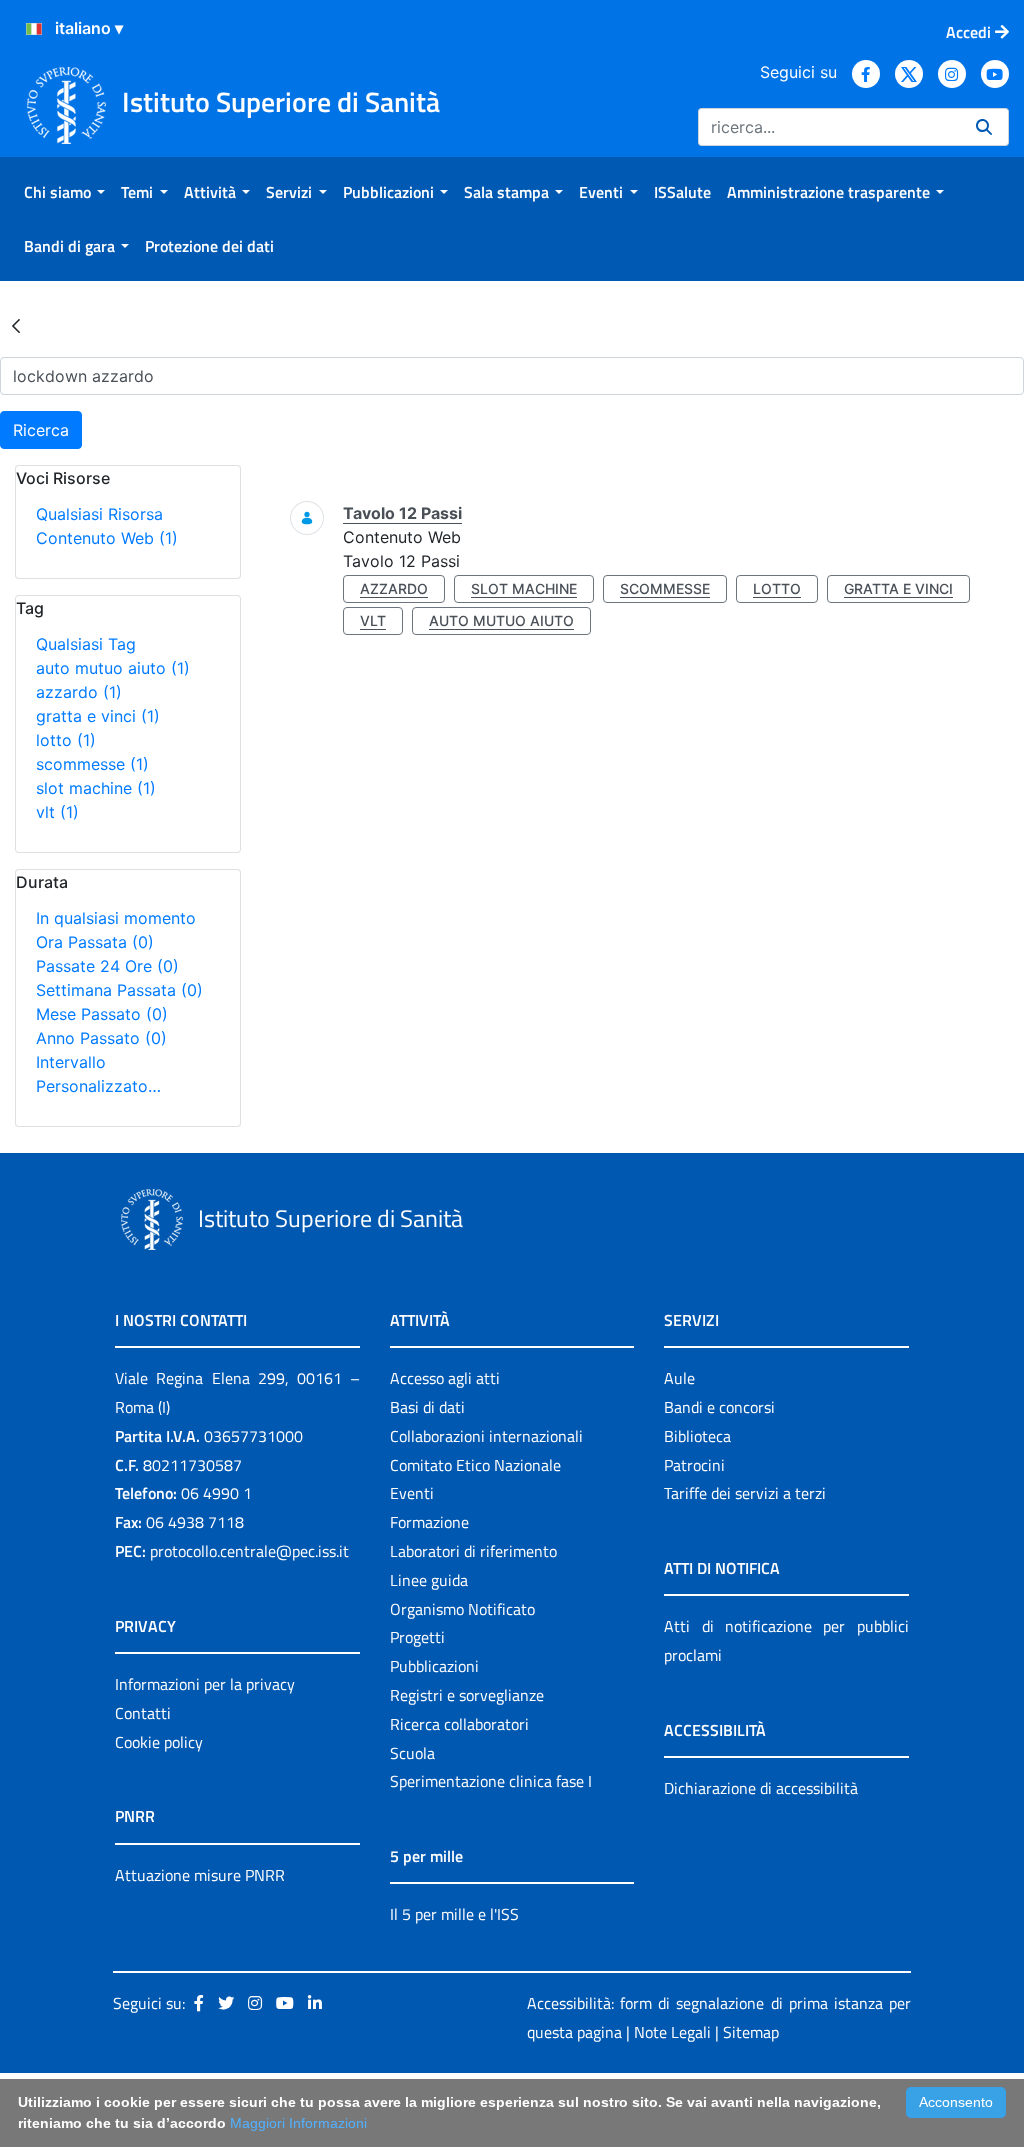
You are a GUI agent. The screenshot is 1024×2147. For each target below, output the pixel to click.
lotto (66, 740)
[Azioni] (34, 29)
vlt (57, 812)
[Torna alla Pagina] (16, 325)
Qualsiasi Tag (86, 644)
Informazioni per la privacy (205, 1684)
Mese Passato (102, 1014)
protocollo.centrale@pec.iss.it (249, 1551)
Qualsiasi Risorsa (99, 514)
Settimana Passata (119, 990)
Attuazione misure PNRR (200, 1875)
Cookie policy (159, 1742)
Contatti (143, 1713)
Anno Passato (101, 1038)
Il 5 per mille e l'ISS (454, 1914)
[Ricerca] (984, 127)
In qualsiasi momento (116, 918)
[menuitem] (64, 192)
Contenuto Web (107, 538)
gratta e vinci (98, 716)
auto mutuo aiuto (113, 668)
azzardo (79, 692)
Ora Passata (95, 942)
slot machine (96, 788)
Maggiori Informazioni (298, 2123)
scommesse (92, 764)
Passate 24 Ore (107, 966)
